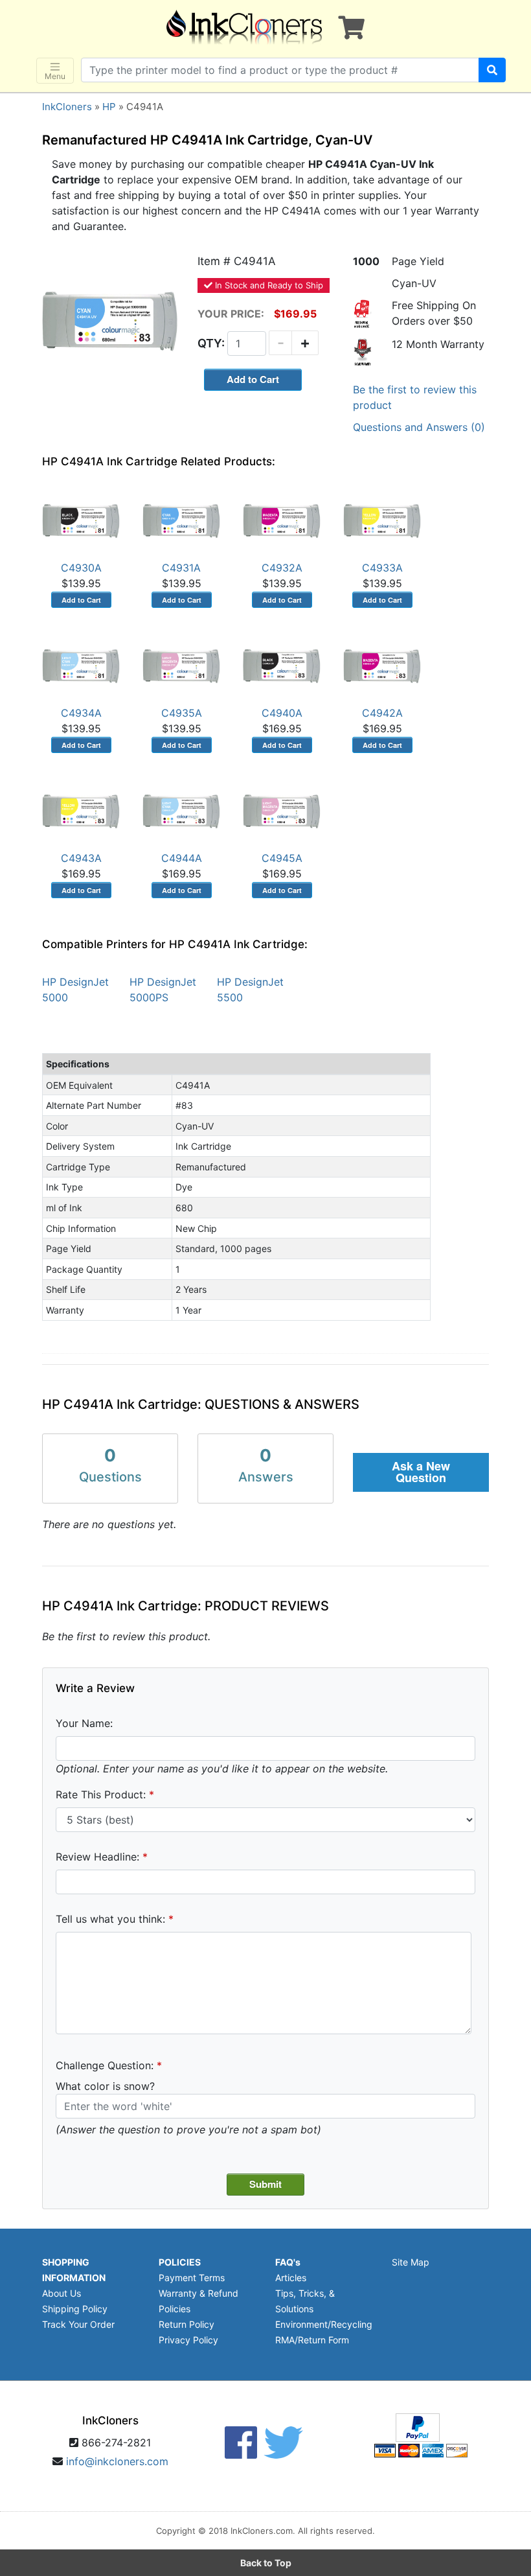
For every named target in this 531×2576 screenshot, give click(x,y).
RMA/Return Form (312, 2340)
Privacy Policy (188, 2340)
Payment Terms (192, 2278)
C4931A (181, 568)
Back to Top (266, 2563)
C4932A (282, 568)
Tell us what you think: (110, 1919)
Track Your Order (78, 2324)
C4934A (81, 713)
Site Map (411, 2262)
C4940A (282, 713)
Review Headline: (97, 1857)
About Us (62, 2293)
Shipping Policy (75, 2309)
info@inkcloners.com (117, 2461)
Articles (291, 2278)
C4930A (81, 568)
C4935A (182, 713)
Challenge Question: (105, 2065)
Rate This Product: (101, 1794)
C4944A (182, 858)
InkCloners (67, 107)
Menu (55, 76)
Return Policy (186, 2324)
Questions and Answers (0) (419, 427)
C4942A (382, 713)
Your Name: (84, 1723)
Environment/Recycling (324, 2324)
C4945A (282, 858)
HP (109, 107)
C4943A (81, 858)
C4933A (382, 568)
